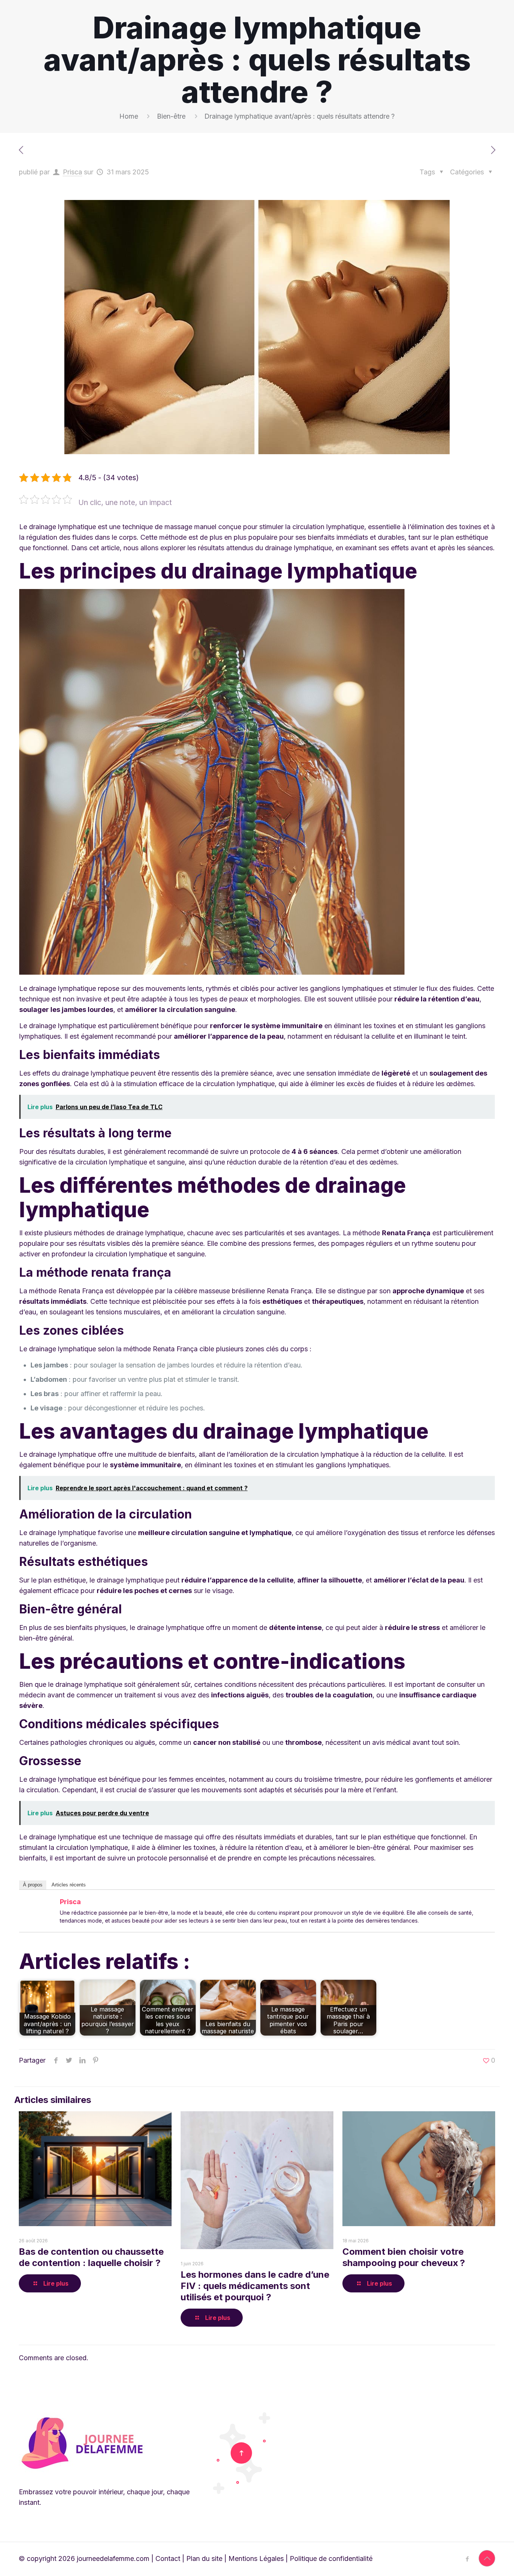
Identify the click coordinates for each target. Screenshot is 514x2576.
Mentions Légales (256, 2558)
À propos (33, 1885)
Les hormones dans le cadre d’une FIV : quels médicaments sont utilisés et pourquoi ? (255, 2286)
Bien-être (171, 116)
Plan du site (204, 2558)
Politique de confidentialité (331, 2558)
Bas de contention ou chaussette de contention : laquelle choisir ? (91, 2257)
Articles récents (69, 1885)
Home (129, 116)
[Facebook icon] (467, 2559)
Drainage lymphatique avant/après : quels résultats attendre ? (300, 116)
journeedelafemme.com (113, 2558)
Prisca (72, 172)
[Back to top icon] (487, 2558)
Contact (168, 2558)
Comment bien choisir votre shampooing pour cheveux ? (404, 2257)
